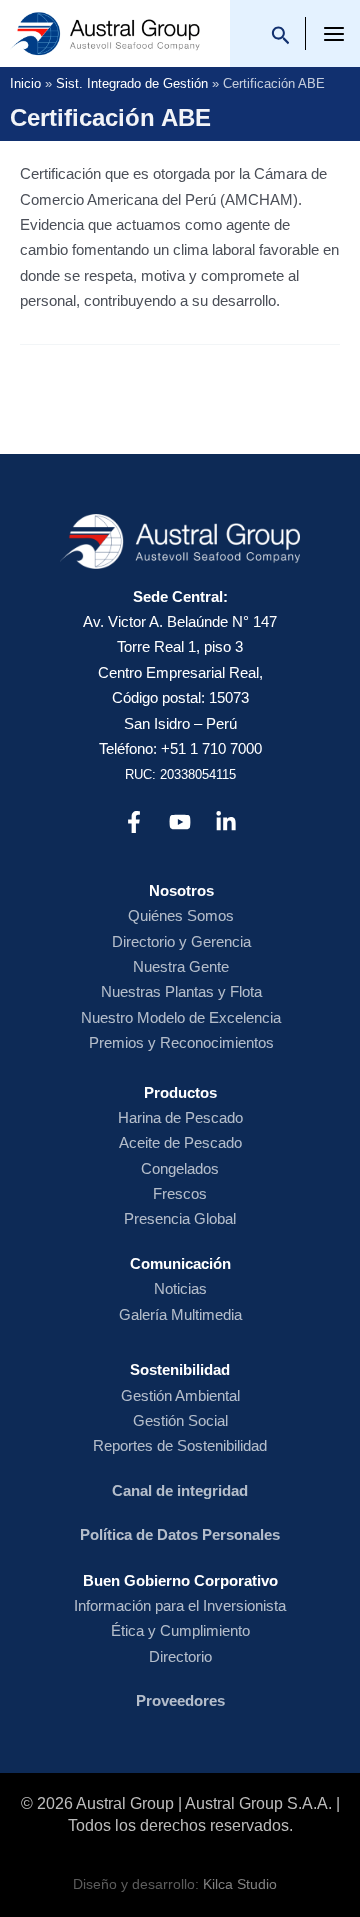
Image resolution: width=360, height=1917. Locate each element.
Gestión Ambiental (180, 1395)
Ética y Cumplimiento (180, 1630)
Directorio (180, 1656)
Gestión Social (180, 1420)
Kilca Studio (240, 1884)
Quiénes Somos (181, 915)
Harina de (151, 1117)
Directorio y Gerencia (181, 941)
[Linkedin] (226, 822)
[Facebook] (134, 822)
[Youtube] (180, 822)
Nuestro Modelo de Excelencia (181, 1017)
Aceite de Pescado (180, 1142)
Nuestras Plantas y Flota (181, 991)
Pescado (214, 1117)
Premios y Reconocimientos (181, 1042)
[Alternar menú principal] (334, 34)
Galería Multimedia (180, 1314)
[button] (281, 38)
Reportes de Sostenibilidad (180, 1445)
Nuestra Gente (181, 966)
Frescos (180, 1193)
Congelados (180, 1168)
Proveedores (180, 1700)
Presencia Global (180, 1218)
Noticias (180, 1288)
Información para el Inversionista (180, 1605)
